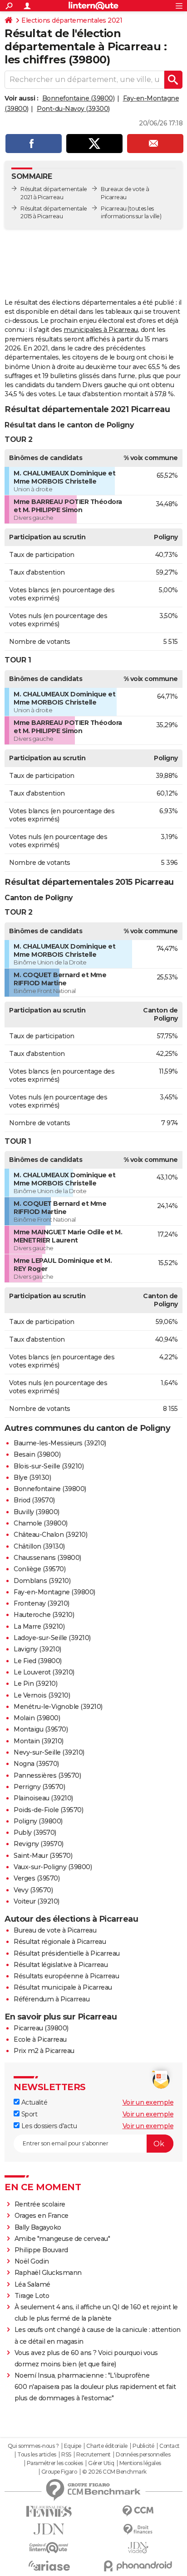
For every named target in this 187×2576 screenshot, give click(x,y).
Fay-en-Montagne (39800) (54, 1592)
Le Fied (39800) (38, 1661)
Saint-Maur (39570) (43, 1856)
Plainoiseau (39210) (43, 1798)
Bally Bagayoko (38, 2227)
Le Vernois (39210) (42, 1695)
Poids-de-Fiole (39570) (48, 1810)
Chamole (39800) (41, 1523)
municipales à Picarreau (101, 330)
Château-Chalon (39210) (50, 1535)
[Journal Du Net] (49, 2529)
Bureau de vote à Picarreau (55, 1930)
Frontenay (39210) (42, 1603)
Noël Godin (32, 2261)
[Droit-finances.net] (138, 2530)
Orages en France (42, 2216)
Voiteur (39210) (37, 1901)
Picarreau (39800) (41, 2028)
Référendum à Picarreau (52, 1999)
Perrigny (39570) (39, 1787)
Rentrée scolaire (40, 2204)
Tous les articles (37, 2455)
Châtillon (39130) (39, 1546)
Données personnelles (143, 2455)
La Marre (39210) (39, 1626)
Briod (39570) (34, 1500)
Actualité (33, 2102)
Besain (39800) (37, 1454)
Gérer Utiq (101, 2463)
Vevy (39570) (33, 1890)
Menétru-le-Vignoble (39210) (58, 1707)
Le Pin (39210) (35, 1684)
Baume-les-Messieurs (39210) (60, 1443)
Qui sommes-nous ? (33, 2446)
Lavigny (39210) (37, 1649)
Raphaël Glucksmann (48, 2273)
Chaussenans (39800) (47, 1558)
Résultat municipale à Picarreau (63, 1987)
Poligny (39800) (38, 1821)
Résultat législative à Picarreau (61, 1965)
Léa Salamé (32, 2284)
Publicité (143, 2446)
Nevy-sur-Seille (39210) (49, 1752)
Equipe (73, 2446)
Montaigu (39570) (41, 1729)
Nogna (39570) (36, 1764)
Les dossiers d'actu (48, 2126)
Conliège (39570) (39, 1569)
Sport (28, 2114)
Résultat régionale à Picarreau (60, 1942)
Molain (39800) (37, 1718)
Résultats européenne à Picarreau (66, 1976)
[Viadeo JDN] (138, 2548)
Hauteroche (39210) (44, 1615)
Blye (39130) (32, 1477)
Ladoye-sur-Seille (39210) (52, 1638)
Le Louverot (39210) (44, 1672)
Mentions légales (140, 2463)
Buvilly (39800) (37, 1512)
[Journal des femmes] (49, 2511)
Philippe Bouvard (41, 2250)
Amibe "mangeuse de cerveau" (62, 2239)
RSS (66, 2455)
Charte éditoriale (107, 2446)
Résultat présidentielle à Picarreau (67, 1953)
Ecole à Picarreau (40, 2039)
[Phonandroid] (138, 2566)
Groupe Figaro (59, 2472)
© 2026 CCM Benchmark (114, 2472)
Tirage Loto (32, 2296)
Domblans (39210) (42, 1581)
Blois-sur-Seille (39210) (49, 1466)
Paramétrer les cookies (55, 2463)
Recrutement (93, 2455)
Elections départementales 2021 (72, 20)
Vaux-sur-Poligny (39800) (53, 1867)
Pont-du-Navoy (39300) (73, 109)
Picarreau (114, 209)
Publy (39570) (35, 1832)
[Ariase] (49, 2566)
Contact (170, 2446)
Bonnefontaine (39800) (79, 98)
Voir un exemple (148, 2102)
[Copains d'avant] (49, 2548)
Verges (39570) (37, 1878)
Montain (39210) (39, 1741)
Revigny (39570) (39, 1844)
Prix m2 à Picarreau (44, 2051)
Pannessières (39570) (47, 1775)
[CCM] (138, 2511)
